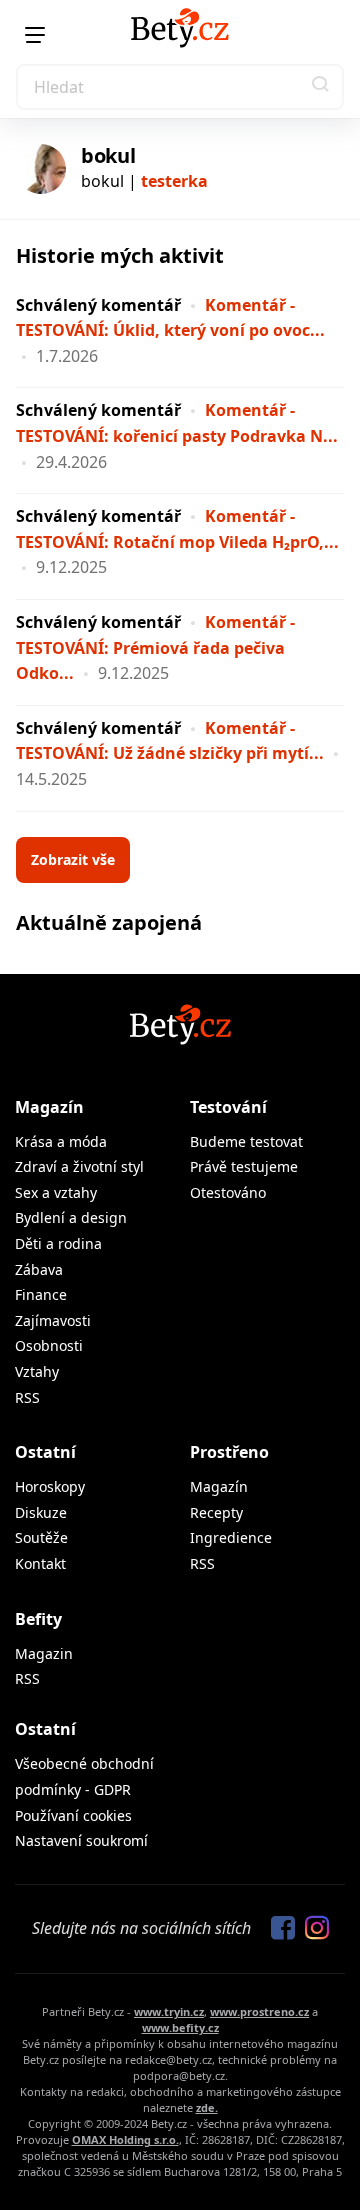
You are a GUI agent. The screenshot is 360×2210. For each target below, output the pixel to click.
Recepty (216, 1512)
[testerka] (41, 169)
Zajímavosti (53, 1320)
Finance (41, 1294)
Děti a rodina (58, 1243)
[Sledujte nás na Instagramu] (312, 1929)
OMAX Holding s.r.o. (125, 2139)
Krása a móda (61, 1141)
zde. (207, 2107)
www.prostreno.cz (259, 2011)
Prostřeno (229, 1452)
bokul (108, 155)
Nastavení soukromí (81, 1840)
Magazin (44, 1653)
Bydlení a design (71, 1217)
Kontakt (40, 1563)
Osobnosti (49, 1345)
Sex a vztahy (56, 1192)
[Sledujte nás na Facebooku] (278, 1929)
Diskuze (41, 1512)
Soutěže (41, 1537)
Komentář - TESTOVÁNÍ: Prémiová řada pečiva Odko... (155, 647)
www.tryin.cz (169, 2011)
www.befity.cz (180, 2027)
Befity (38, 1619)
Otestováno (228, 1192)
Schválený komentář (98, 305)
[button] (321, 87)
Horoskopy (50, 1486)
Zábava (39, 1269)
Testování (228, 1107)
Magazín (49, 1107)
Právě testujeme (244, 1166)
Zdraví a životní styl (79, 1166)
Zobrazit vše (73, 859)
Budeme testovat (246, 1141)
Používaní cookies (73, 1815)
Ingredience (231, 1537)
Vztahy (37, 1371)
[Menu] (35, 35)
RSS (27, 1397)
